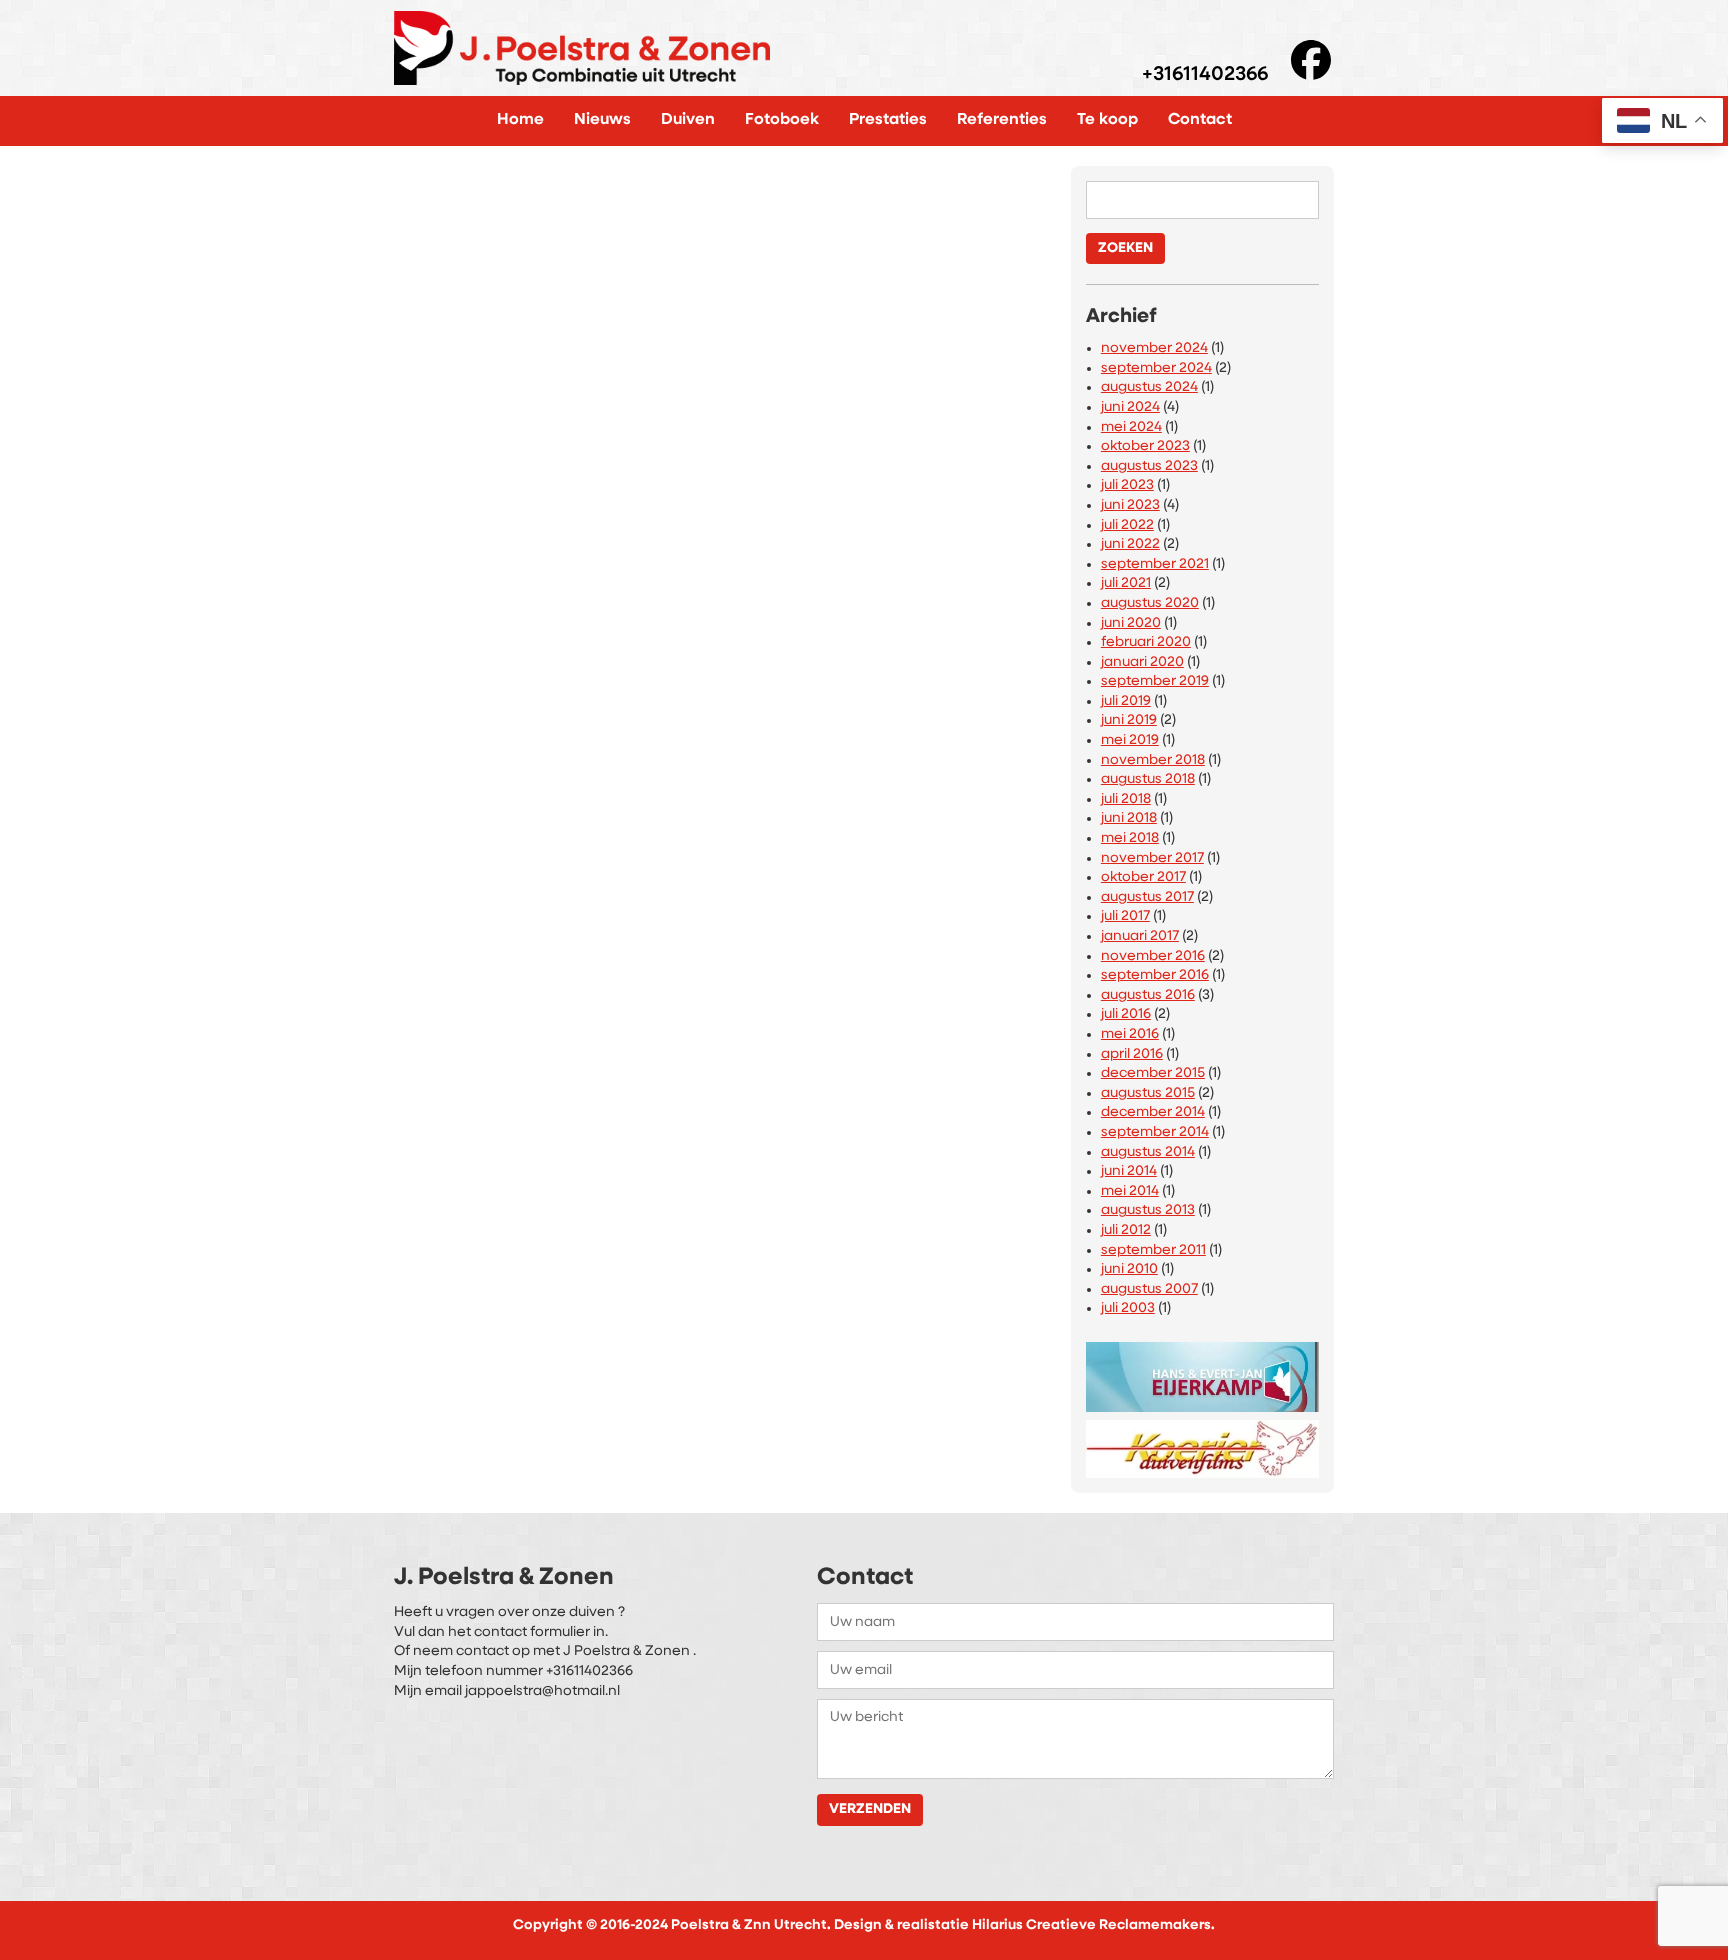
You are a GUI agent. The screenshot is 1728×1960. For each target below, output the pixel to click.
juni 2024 (1130, 407)
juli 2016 (1126, 1014)
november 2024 (1154, 348)
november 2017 (1152, 858)
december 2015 (1153, 1073)
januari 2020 (1142, 662)
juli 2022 (1127, 525)
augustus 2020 (1150, 603)
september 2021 (1155, 564)
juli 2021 (1126, 583)
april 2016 (1132, 1054)
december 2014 (1153, 1112)
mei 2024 (1131, 427)
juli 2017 (1125, 916)
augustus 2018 (1148, 779)
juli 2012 (1126, 1230)
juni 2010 (1129, 1269)
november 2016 (1153, 956)
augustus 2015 (1148, 1093)
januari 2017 (1140, 936)
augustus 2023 (1149, 466)
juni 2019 (1129, 720)
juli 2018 (1126, 799)
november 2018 (1153, 760)
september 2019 (1155, 681)
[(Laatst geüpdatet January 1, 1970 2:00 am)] (1202, 1372)
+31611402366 (1205, 75)
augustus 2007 (1149, 1289)
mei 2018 (1130, 838)
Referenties (1002, 120)
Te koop (1107, 120)
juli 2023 (1127, 485)
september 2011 (1153, 1250)
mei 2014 (1130, 1191)
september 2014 (1155, 1132)
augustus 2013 (1148, 1210)
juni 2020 (1131, 623)
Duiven (688, 120)
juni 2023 (1130, 505)
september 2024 (1156, 368)
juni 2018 (1129, 818)
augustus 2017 (1147, 897)
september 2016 (1155, 975)
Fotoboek (782, 120)
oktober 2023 (1145, 446)
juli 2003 (1128, 1308)
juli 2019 (1126, 701)
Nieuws (602, 120)
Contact (1200, 120)
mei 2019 (1130, 740)
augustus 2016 (1148, 995)
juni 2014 (1129, 1171)
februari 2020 (1146, 642)
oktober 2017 (1143, 877)
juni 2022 (1130, 544)
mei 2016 (1130, 1034)
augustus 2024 (1149, 387)
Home (520, 120)
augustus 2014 (1148, 1152)
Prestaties (888, 120)
